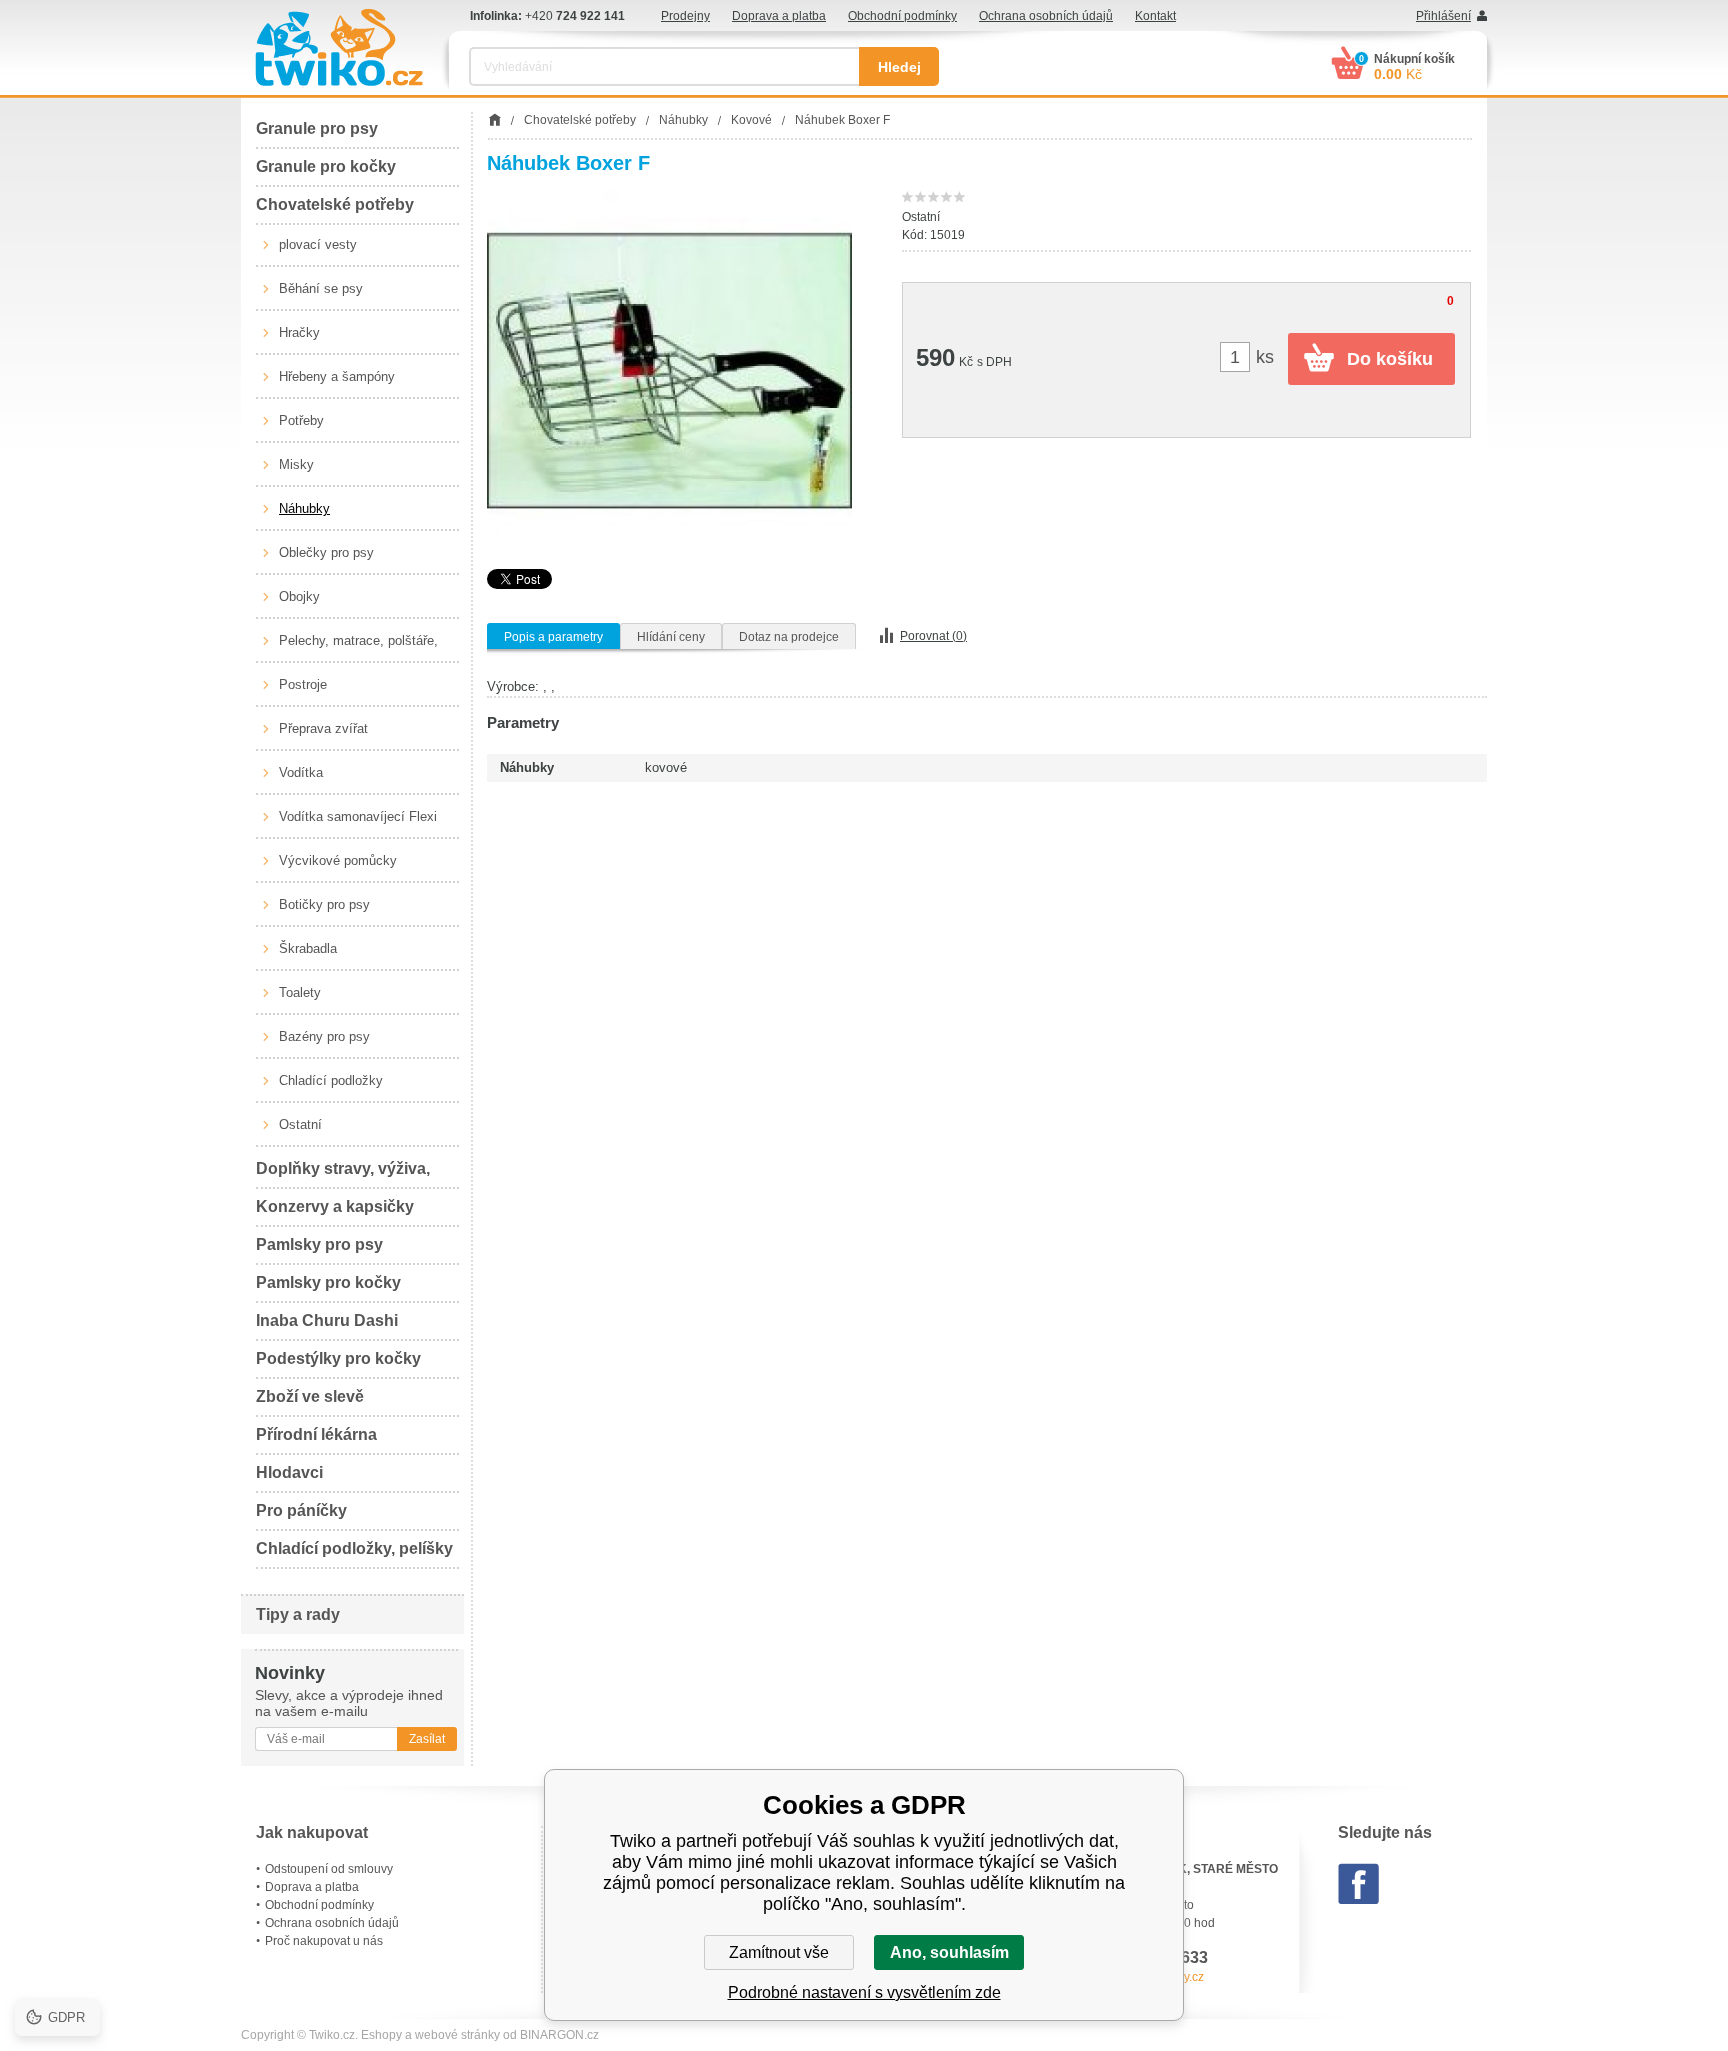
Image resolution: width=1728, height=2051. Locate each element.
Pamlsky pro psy (319, 1244)
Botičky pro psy (324, 904)
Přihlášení (1443, 16)
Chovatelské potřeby (335, 204)
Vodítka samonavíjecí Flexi (358, 816)
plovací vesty (318, 244)
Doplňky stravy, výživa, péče (343, 1174)
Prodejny (685, 16)
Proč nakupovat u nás (324, 1941)
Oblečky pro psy (326, 552)
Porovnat (933, 636)
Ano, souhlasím (949, 1952)
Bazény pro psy (324, 1036)
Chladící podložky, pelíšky (354, 1548)
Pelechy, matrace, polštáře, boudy (358, 648)
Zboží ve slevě (310, 1396)
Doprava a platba (779, 16)
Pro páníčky (301, 1510)
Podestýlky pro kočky (338, 1358)
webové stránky (457, 2035)
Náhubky (304, 508)
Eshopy (381, 2035)
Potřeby (301, 420)
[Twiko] (339, 47)
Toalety (300, 992)
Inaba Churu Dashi (327, 1320)
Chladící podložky (331, 1080)
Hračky (299, 332)
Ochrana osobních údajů (1046, 16)
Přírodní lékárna (316, 1434)
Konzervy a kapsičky (335, 1206)
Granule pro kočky (326, 166)
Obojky (299, 596)
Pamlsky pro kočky (328, 1282)
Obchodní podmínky (902, 16)
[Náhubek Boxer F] (669, 371)
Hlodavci (289, 1472)
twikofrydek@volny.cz (1146, 1977)
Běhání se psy (321, 288)
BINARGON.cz (559, 2035)
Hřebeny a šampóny (337, 376)
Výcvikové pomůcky (338, 860)
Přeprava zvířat (323, 728)
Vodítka (301, 772)
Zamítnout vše (779, 1952)
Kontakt (1155, 16)
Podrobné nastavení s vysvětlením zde (864, 1992)
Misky (296, 464)
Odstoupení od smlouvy (329, 1869)
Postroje (303, 684)
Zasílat (427, 1739)
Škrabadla (308, 948)
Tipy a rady (298, 1614)
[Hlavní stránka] (494, 120)
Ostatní (300, 1124)
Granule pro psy (317, 128)
